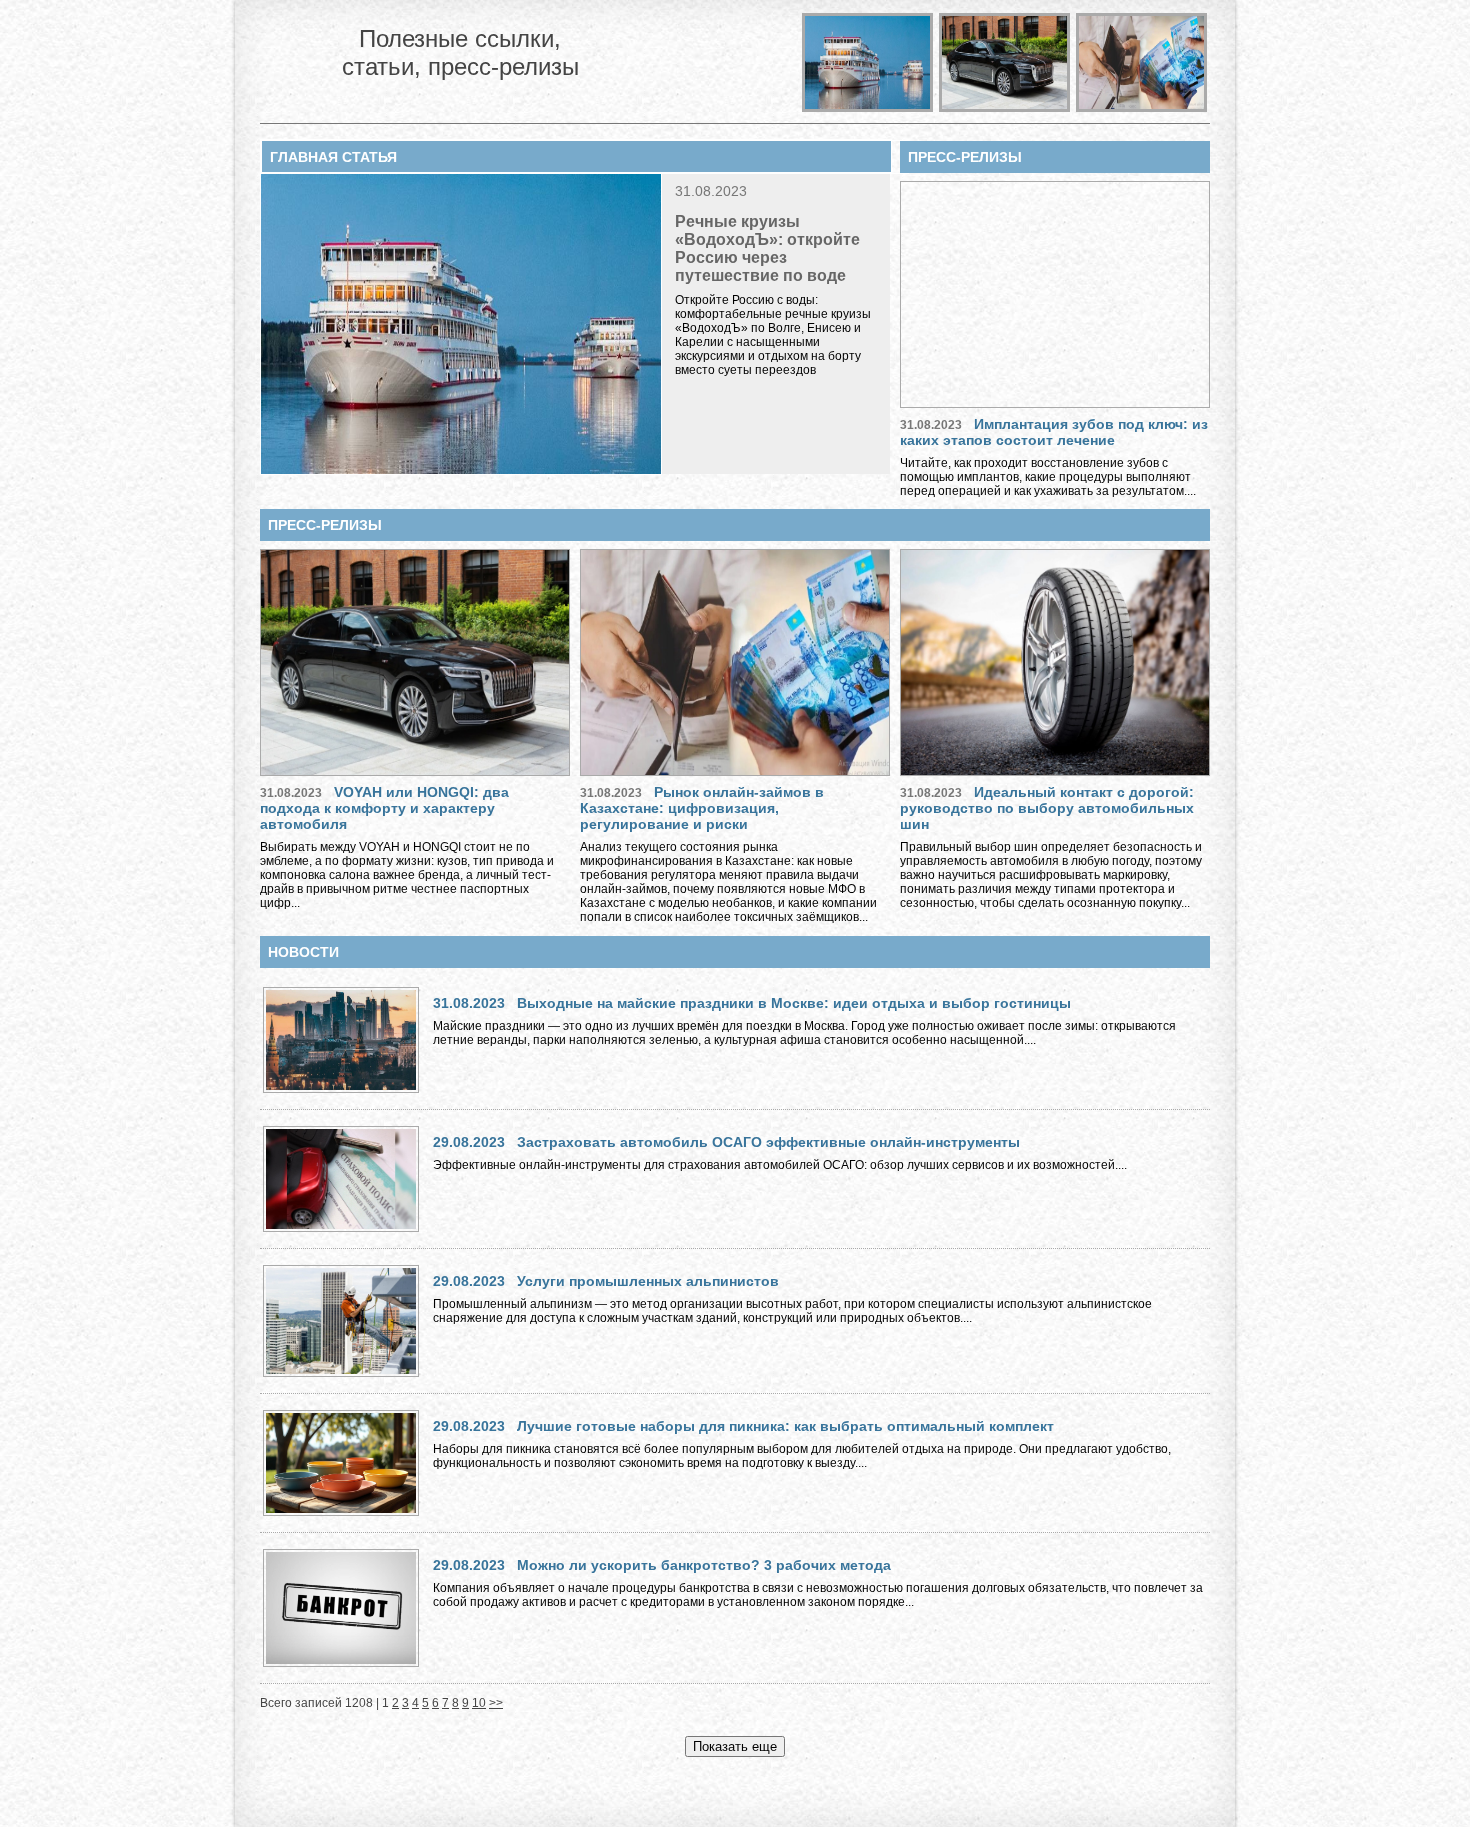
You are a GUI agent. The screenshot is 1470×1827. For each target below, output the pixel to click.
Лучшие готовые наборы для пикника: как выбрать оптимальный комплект (785, 1426)
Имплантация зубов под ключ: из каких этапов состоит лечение (1054, 432)
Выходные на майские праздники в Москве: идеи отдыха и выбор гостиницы (794, 1003)
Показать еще (735, 1746)
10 (479, 1703)
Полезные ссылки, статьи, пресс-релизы (460, 52)
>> (496, 1703)
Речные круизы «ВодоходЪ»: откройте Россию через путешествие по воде (767, 248)
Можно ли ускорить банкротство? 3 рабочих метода (704, 1565)
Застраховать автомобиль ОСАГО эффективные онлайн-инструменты (768, 1142)
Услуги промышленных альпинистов (648, 1281)
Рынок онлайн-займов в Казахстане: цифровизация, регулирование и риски (702, 808)
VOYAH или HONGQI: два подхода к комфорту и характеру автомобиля (384, 808)
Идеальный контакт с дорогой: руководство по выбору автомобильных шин (1047, 808)
